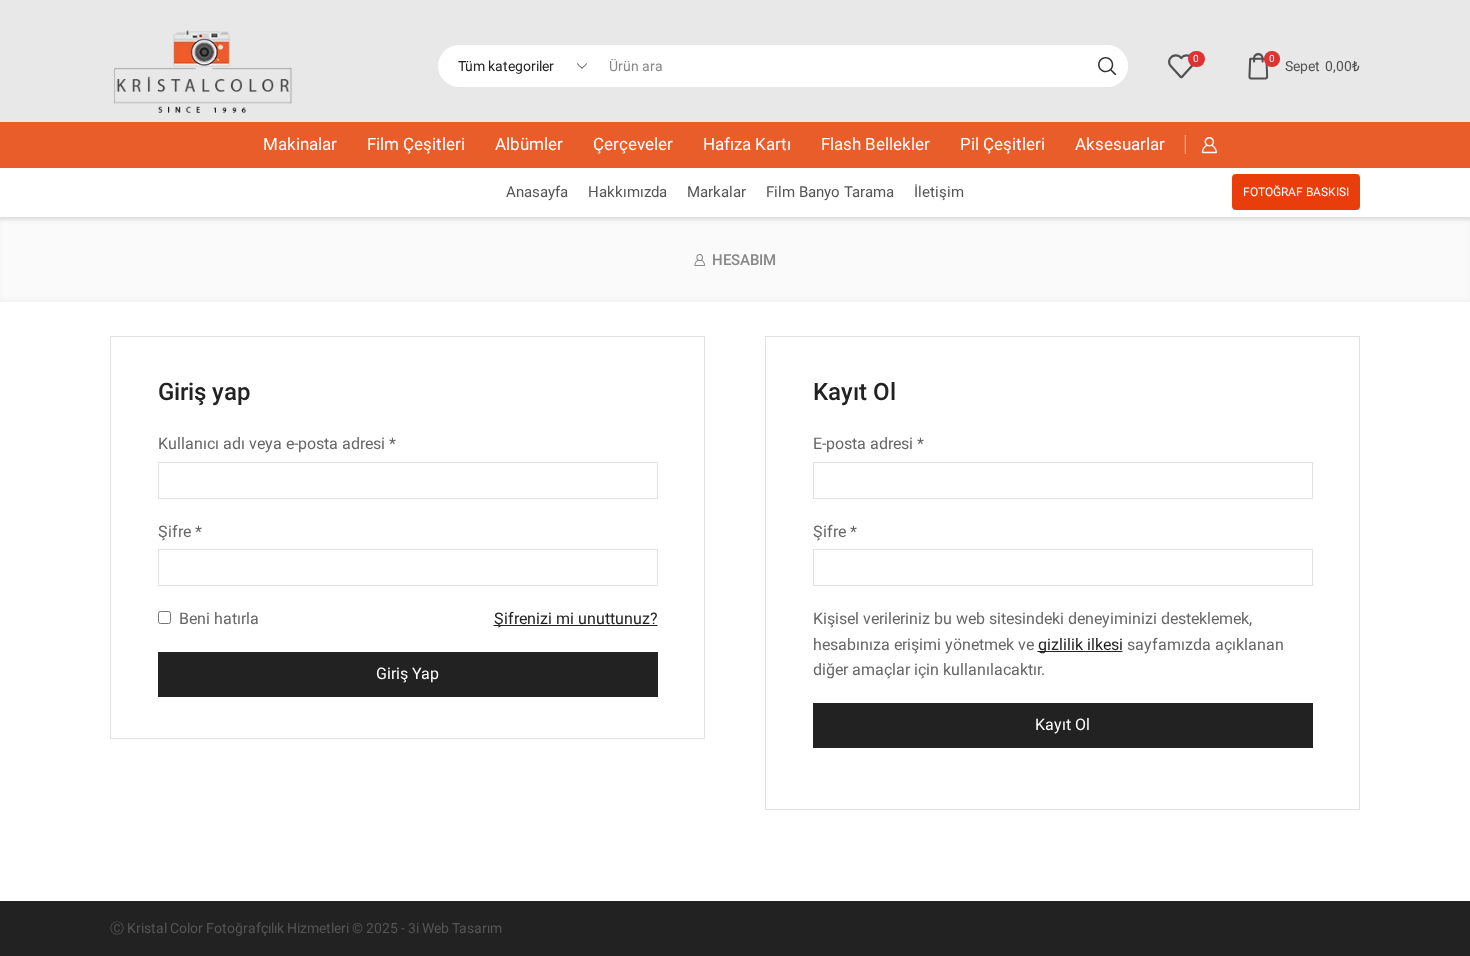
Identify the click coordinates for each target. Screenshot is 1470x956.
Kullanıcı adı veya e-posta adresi (277, 443)
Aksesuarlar (1120, 144)
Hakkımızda (627, 192)
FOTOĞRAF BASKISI (1296, 192)
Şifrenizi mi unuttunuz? (576, 618)
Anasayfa (537, 192)
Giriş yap (407, 673)
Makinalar (300, 144)
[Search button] (1107, 66)
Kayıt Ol (1062, 724)
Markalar (716, 192)
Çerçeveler (633, 144)
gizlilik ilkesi (1080, 644)
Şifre (180, 531)
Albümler (529, 144)
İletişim (939, 192)
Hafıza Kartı (747, 144)
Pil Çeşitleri (1002, 144)
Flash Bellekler (875, 144)
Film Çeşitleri (416, 144)
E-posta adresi (868, 443)
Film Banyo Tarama (830, 192)
